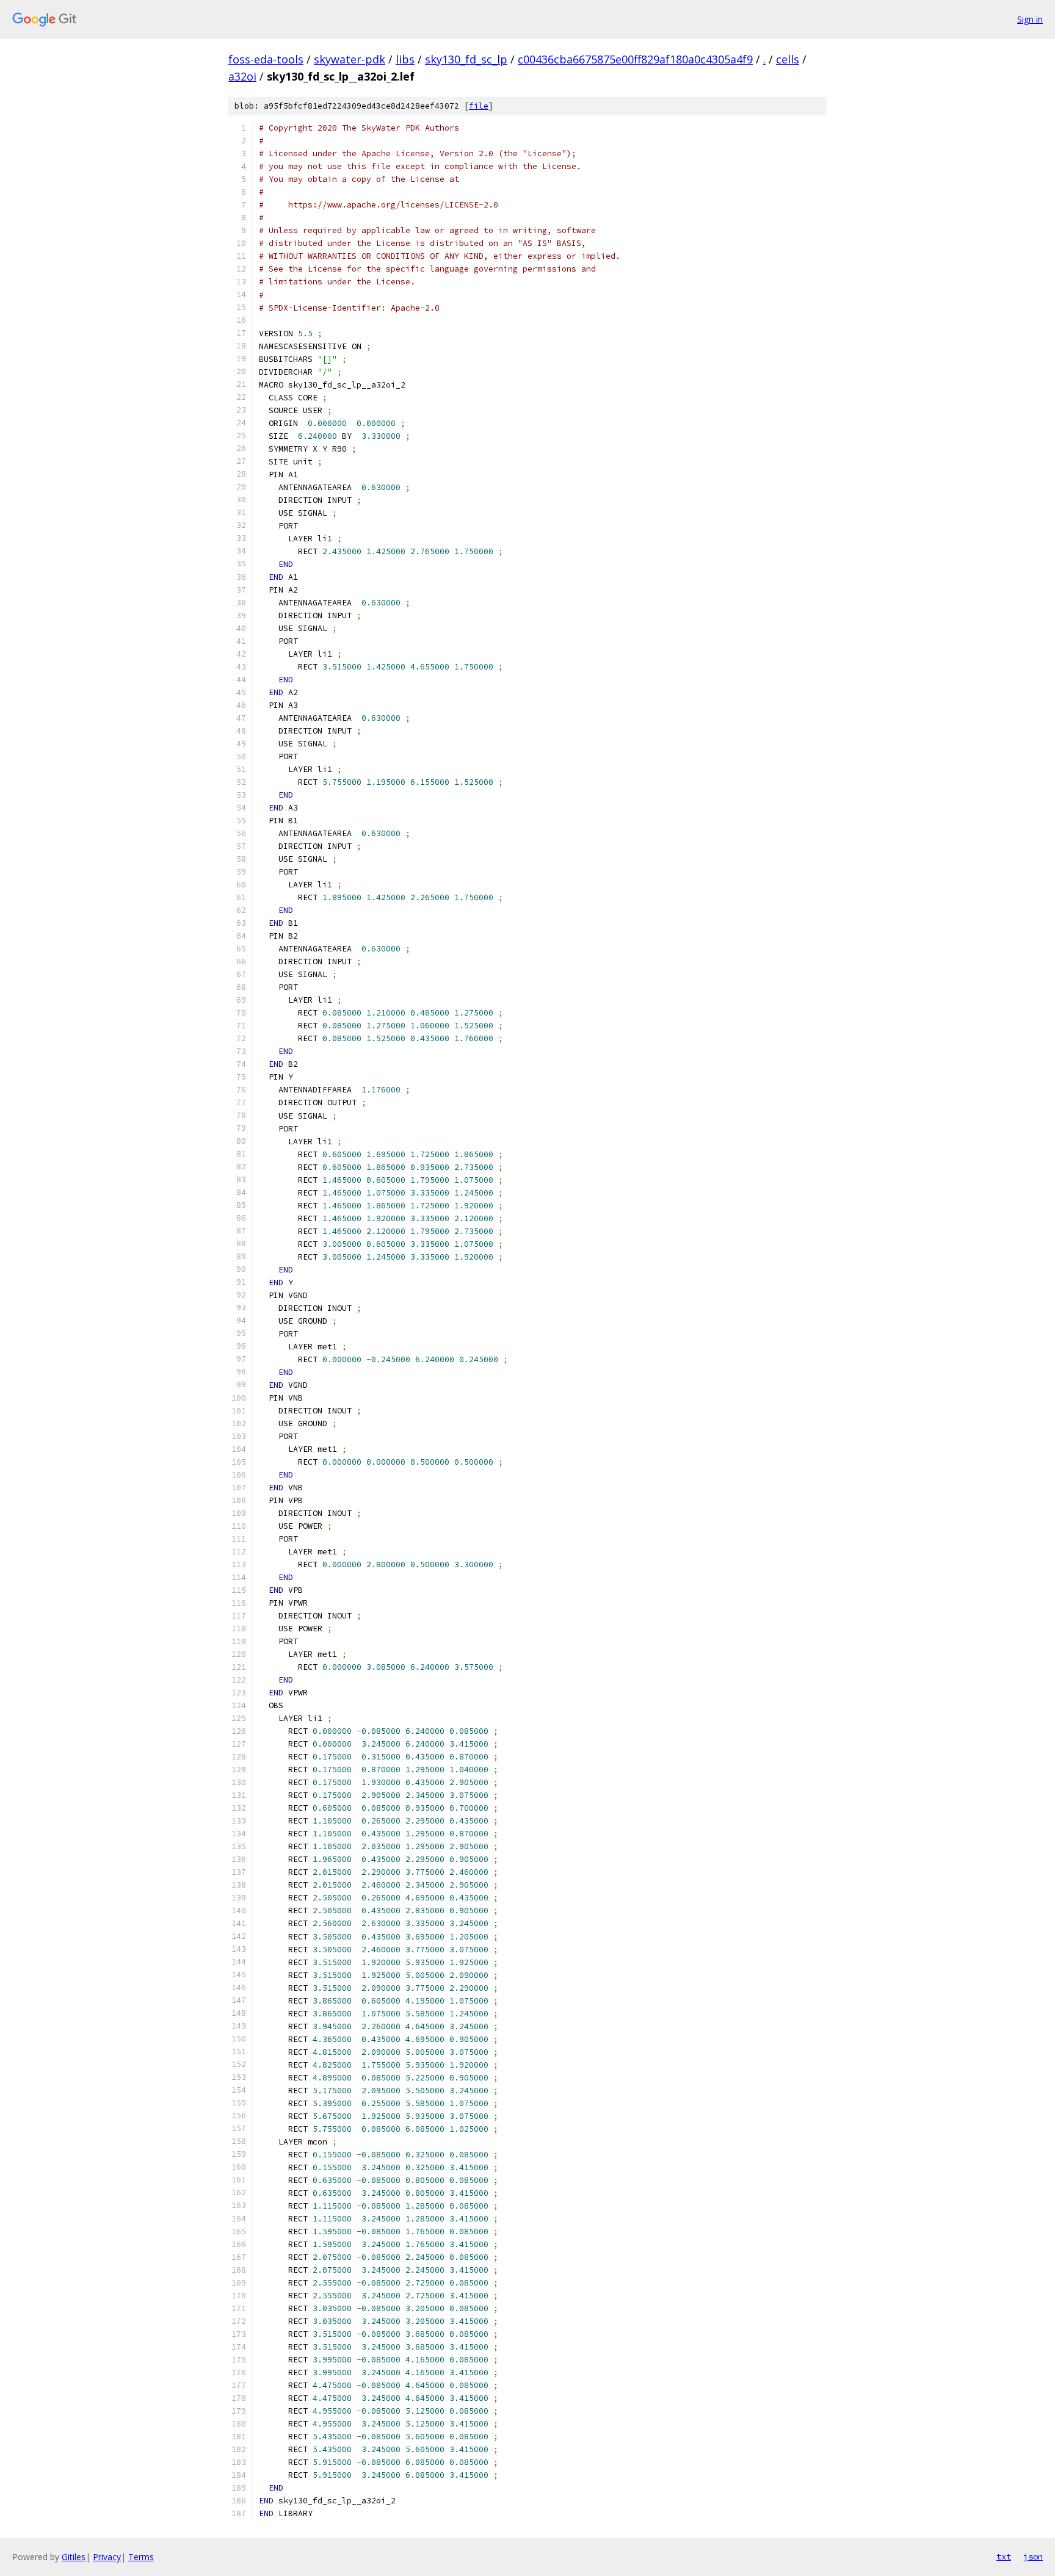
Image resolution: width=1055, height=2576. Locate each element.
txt (1004, 2556)
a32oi (242, 76)
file (479, 106)
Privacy (107, 2557)
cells (788, 59)
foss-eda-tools (266, 59)
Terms (141, 2557)
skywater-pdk (350, 59)
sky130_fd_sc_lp (466, 59)
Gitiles (74, 2557)
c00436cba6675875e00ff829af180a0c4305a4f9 (635, 59)
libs (405, 59)
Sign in (1030, 19)
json (1033, 2556)
